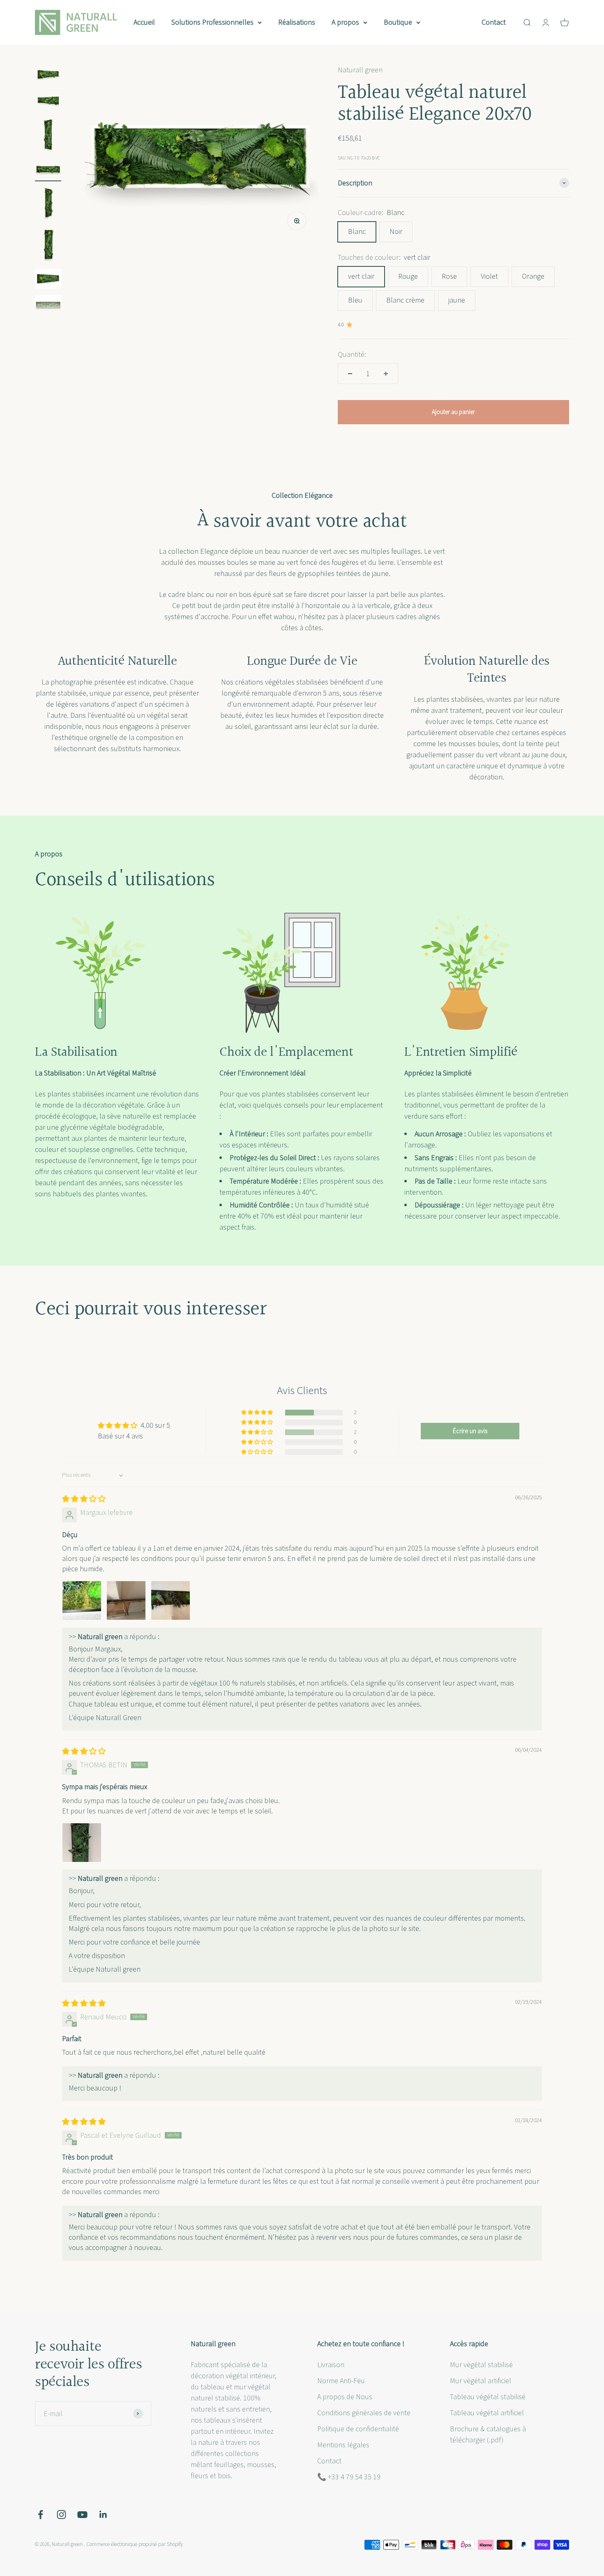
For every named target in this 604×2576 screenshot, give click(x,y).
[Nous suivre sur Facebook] (40, 2515)
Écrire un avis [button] (470, 1431)
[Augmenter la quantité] (386, 374)
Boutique (398, 22)
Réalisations (297, 22)
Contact (494, 22)
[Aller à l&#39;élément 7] (48, 280)
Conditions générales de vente (364, 2413)
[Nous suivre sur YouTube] (82, 2515)
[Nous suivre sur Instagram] (61, 2515)
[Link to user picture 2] (126, 1600)
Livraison (331, 2365)
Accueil (144, 22)
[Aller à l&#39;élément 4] (48, 170)
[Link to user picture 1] (82, 1600)
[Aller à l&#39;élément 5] (48, 204)
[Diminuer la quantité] (350, 374)
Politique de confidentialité (358, 2429)
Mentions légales (343, 2445)
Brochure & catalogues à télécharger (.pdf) (488, 2435)
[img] (84, 1499)
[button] (258, 1413)
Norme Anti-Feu (341, 2381)
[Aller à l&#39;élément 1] (48, 76)
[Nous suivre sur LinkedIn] (103, 2515)
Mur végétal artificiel (481, 2381)
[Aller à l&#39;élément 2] (48, 102)
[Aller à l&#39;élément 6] (48, 246)
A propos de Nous (345, 2397)
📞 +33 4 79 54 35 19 (349, 2477)
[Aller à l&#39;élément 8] (48, 306)
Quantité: (352, 355)
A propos (345, 22)
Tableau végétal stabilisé (488, 2397)
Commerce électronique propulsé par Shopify (135, 2544)
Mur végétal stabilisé (481, 2365)
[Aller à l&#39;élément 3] (48, 136)
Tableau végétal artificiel (487, 2413)
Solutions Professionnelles (212, 22)
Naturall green (360, 70)
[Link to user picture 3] (171, 1600)
